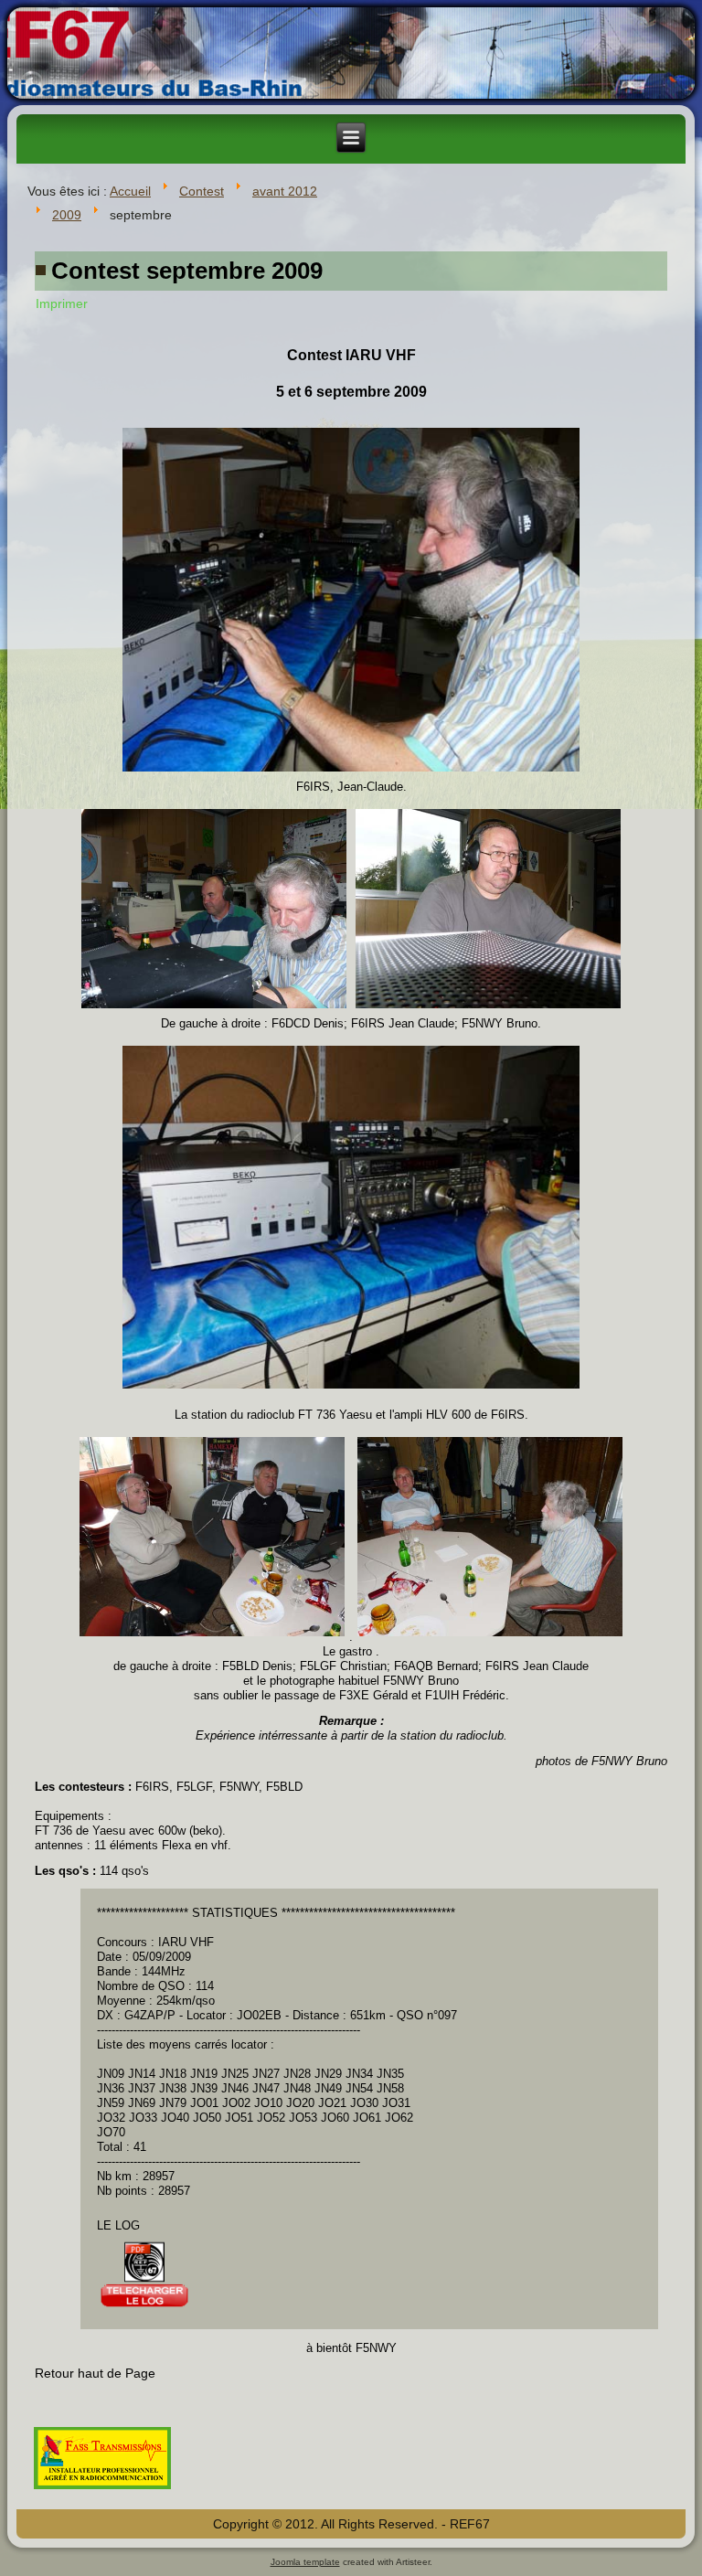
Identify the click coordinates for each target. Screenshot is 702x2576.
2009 (67, 215)
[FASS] (102, 2491)
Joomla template (305, 2562)
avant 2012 (285, 191)
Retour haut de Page (95, 2373)
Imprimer (62, 303)
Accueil (130, 191)
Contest (202, 191)
